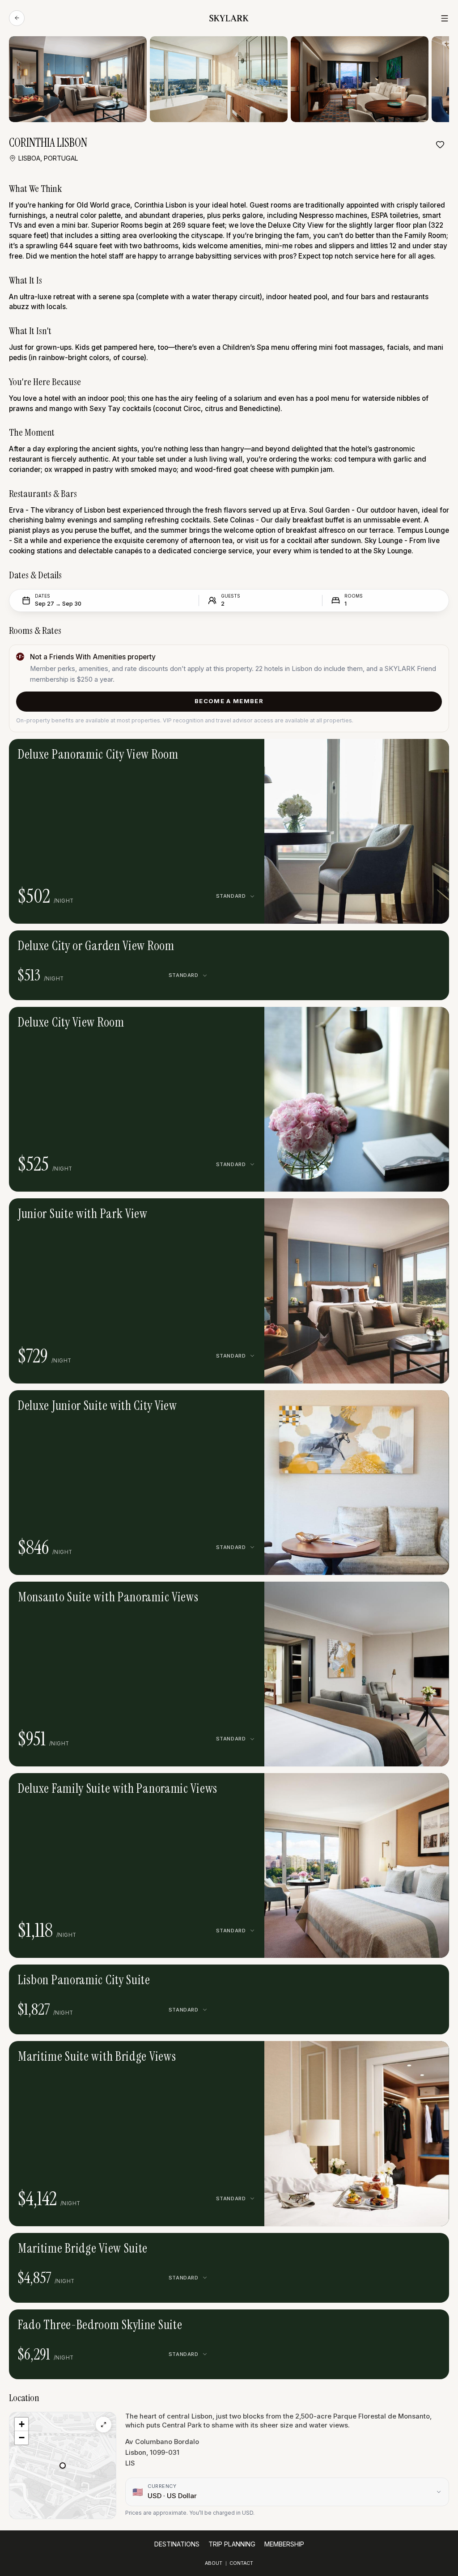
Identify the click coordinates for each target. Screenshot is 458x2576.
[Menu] (445, 18)
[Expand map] (104, 2425)
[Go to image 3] (356, 752)
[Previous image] (330, 752)
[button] (357, 831)
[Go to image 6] (374, 1020)
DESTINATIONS (177, 2544)
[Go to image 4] (364, 752)
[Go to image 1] (343, 752)
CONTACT (241, 2563)
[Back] (17, 18)
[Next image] (383, 752)
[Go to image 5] (370, 752)
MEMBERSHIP (284, 2544)
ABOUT (214, 2563)
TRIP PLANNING (232, 2544)
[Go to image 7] (377, 2054)
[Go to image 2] (350, 752)
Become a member (229, 701)
